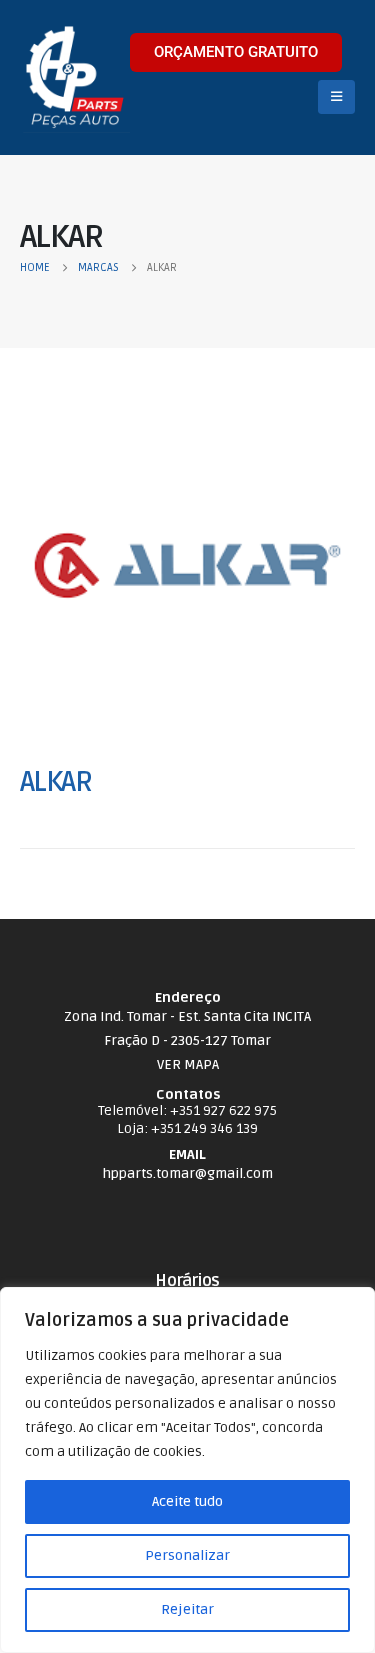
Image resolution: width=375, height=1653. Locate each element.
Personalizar (187, 1555)
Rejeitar (187, 1609)
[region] (187, 1470)
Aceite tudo (187, 1501)
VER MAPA (188, 1064)
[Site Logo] (75, 77)
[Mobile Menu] (336, 97)
